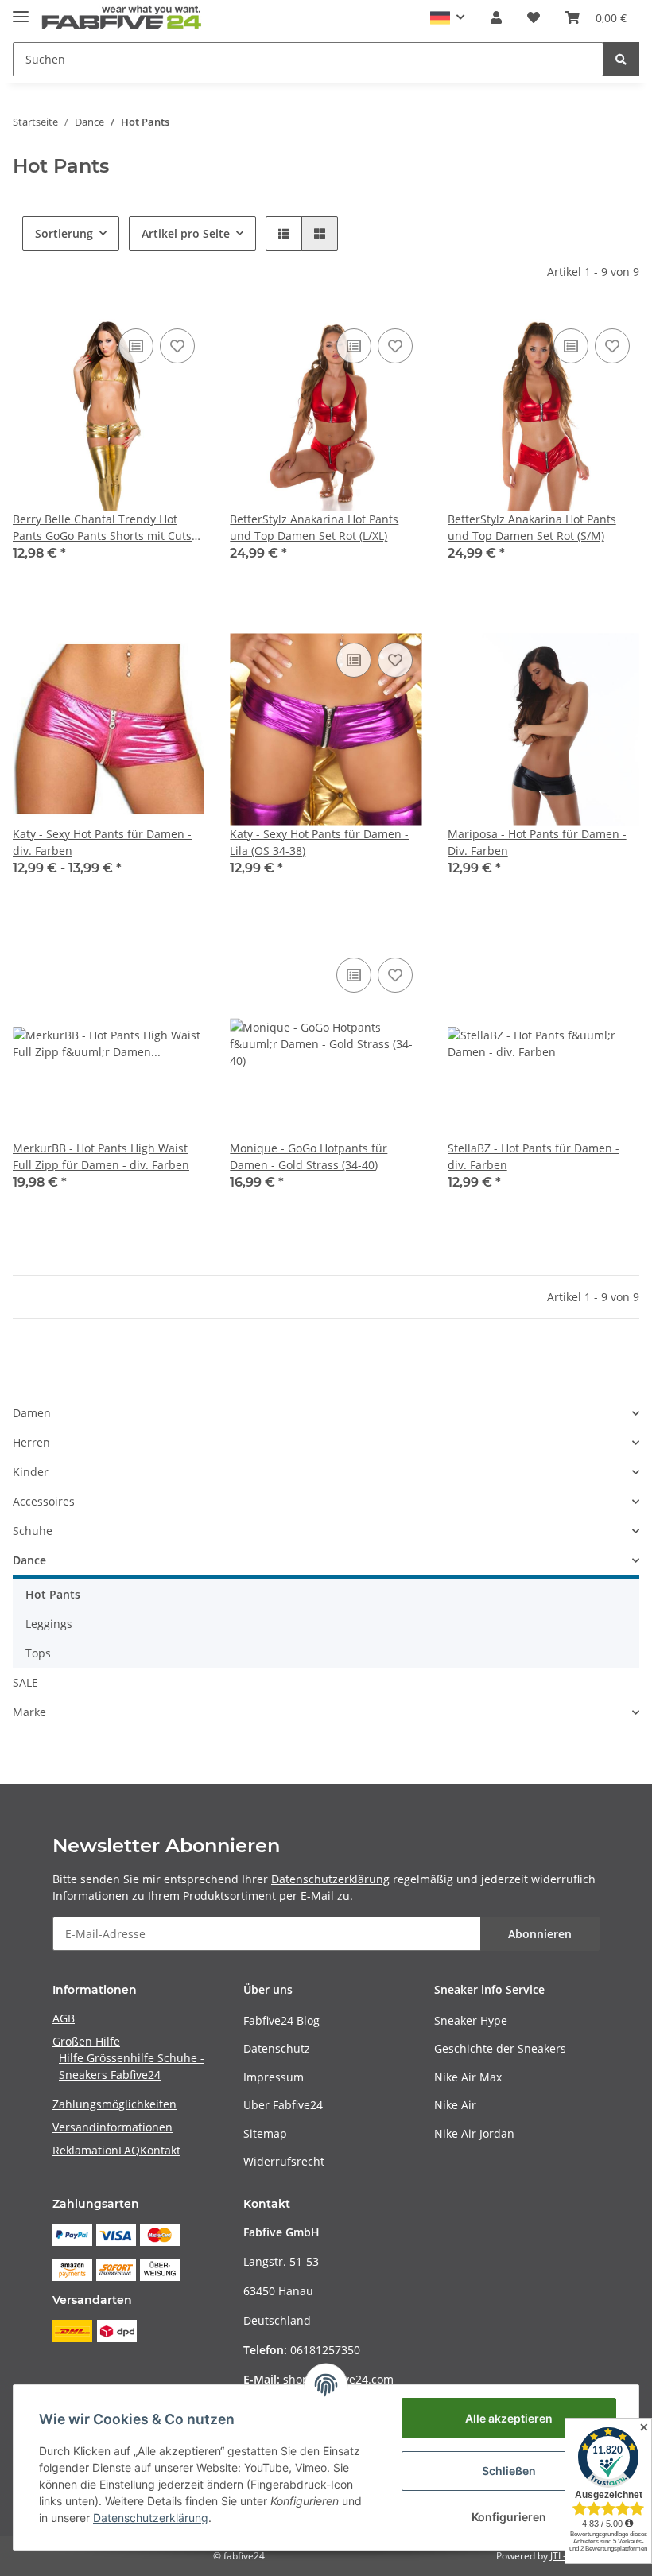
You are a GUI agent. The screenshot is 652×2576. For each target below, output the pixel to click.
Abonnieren (540, 1934)
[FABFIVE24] (122, 18)
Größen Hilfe (86, 2041)
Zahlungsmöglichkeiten (114, 2104)
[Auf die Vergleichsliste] (136, 346)
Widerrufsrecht (284, 2161)
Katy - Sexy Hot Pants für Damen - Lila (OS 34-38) (319, 842)
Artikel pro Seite (186, 233)
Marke (29, 1712)
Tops (38, 1653)
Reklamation (85, 2150)
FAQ (129, 2150)
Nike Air (455, 2105)
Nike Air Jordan (474, 2133)
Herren (31, 1442)
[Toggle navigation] (21, 10)
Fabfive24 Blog (281, 2020)
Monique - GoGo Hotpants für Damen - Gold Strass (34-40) (309, 1156)
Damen (32, 1413)
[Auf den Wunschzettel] (177, 346)
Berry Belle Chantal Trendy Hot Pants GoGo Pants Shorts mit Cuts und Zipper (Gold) (102, 528)
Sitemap (265, 2133)
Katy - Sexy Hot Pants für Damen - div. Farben (102, 842)
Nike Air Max (468, 2077)
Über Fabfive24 (283, 2105)
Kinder (31, 1472)
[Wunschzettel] (534, 17)
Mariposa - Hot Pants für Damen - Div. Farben (537, 842)
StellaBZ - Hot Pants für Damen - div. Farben (534, 1156)
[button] (448, 18)
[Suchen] (621, 59)
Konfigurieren (509, 2517)
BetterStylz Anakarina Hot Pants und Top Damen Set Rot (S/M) (532, 527)
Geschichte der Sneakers (500, 2048)
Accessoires (44, 1501)
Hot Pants (53, 1594)
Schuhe (33, 1531)
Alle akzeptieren (509, 2418)
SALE (25, 1682)
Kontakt (160, 2150)
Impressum (274, 2077)
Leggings (49, 1624)
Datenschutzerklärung (330, 1879)
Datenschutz (277, 2048)
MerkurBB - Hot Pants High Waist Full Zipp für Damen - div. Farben (101, 1156)
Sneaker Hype (471, 2020)
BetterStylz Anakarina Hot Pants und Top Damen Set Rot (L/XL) (314, 527)
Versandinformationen (113, 2127)
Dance (29, 1560)
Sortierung (64, 233)
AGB (64, 2018)
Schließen (509, 2471)
